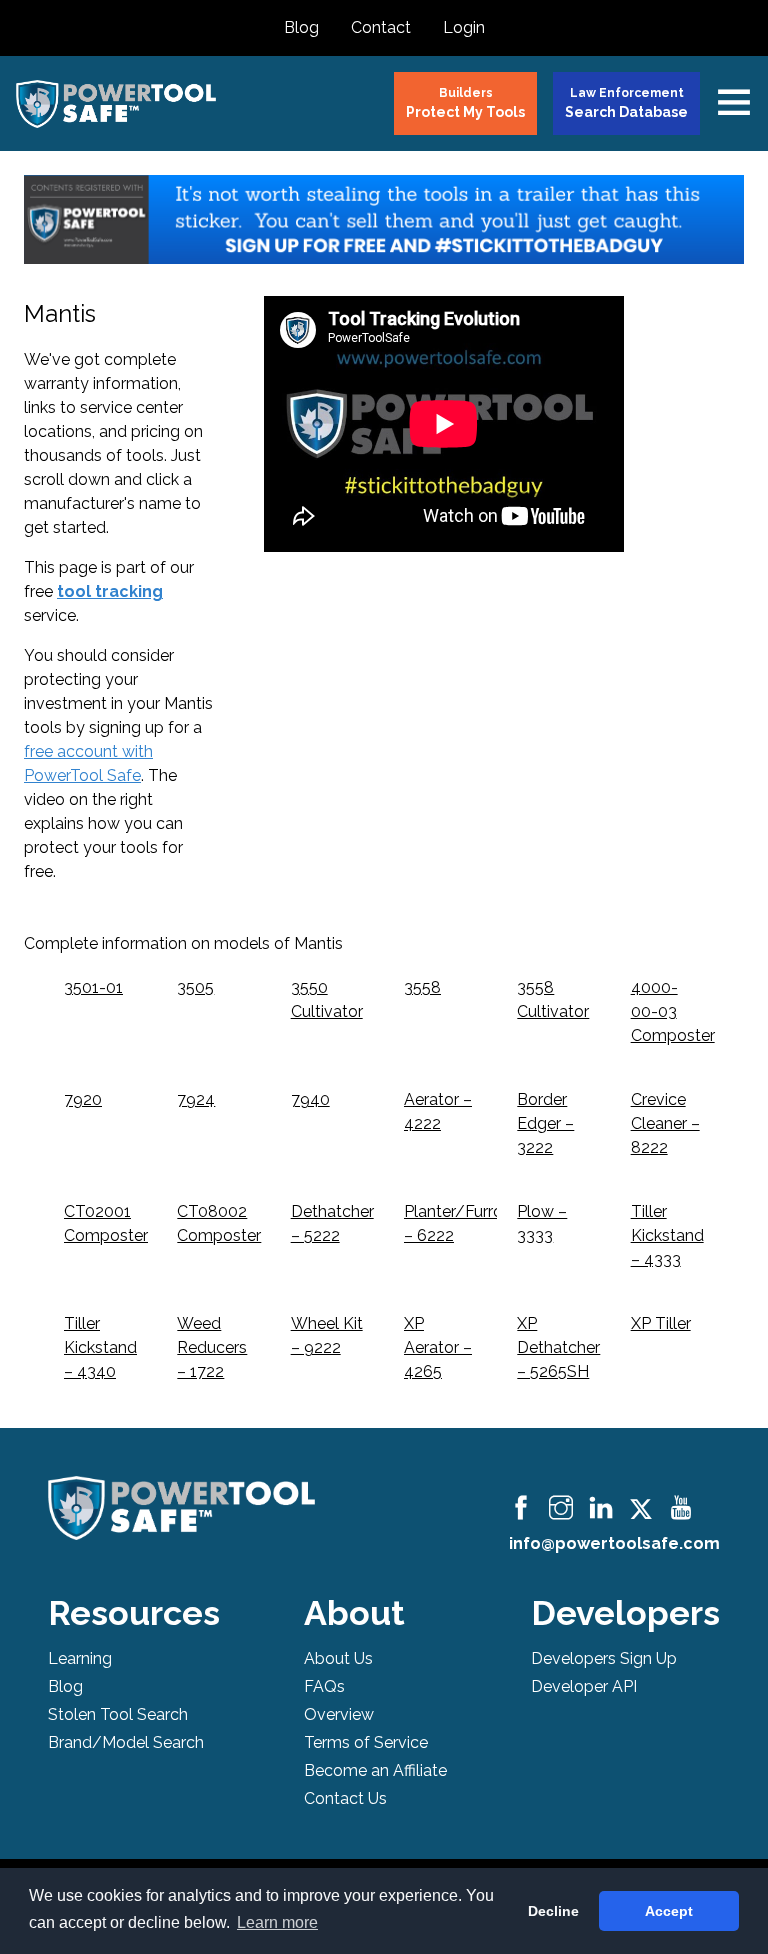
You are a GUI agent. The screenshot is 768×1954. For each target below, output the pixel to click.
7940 (310, 1099)
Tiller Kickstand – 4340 (100, 1347)
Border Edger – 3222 (545, 1123)
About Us (338, 1658)
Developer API (584, 1686)
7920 (83, 1099)
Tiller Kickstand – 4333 (667, 1235)
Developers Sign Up (604, 1658)
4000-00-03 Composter (673, 1011)
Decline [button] (553, 1911)
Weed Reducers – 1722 (212, 1347)
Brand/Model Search (126, 1742)
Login (464, 27)
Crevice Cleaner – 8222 (665, 1123)
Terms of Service (366, 1742)
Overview (339, 1714)
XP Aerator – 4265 (438, 1347)
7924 (196, 1099)
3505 (195, 987)
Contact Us (345, 1798)
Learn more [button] (277, 1922)
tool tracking (110, 591)
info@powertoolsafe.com (614, 1543)
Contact (381, 27)
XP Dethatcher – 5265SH (558, 1347)
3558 (422, 987)
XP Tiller (661, 1323)
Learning (80, 1658)
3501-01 (93, 987)
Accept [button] (669, 1911)
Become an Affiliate (375, 1770)
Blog (301, 27)
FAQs (324, 1686)
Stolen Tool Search (118, 1714)
